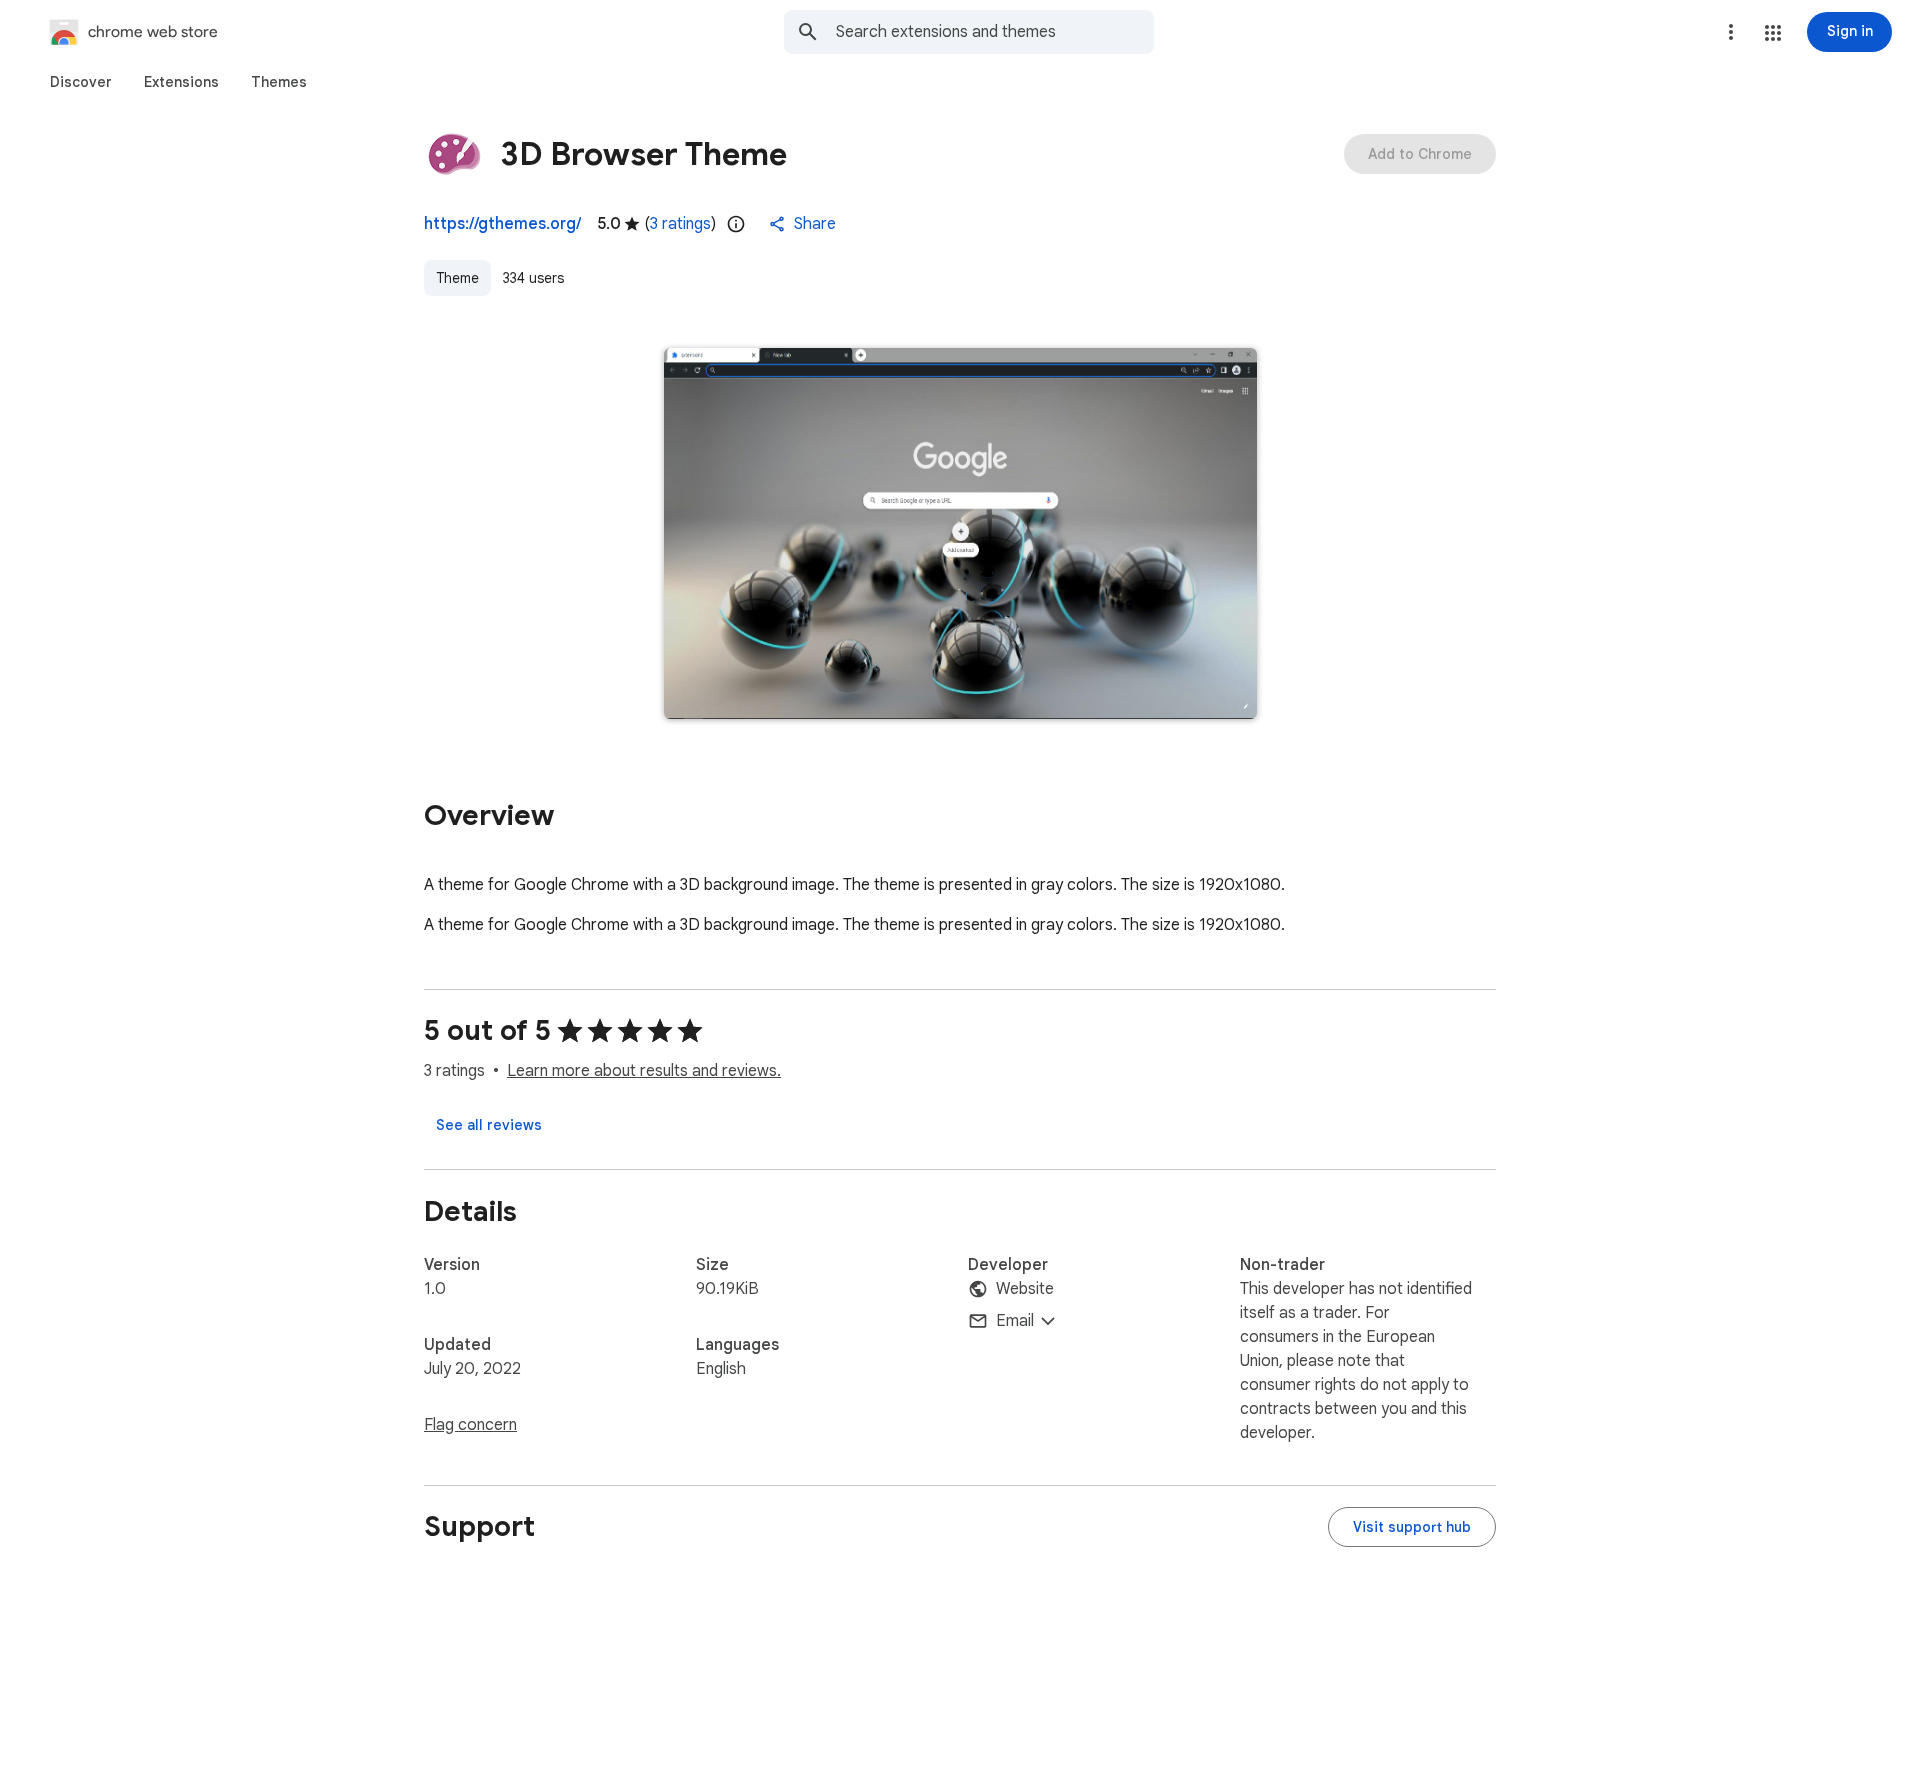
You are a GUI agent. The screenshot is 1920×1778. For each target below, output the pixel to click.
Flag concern (470, 1425)
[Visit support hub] (1412, 1527)
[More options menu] (1731, 32)
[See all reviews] (489, 1125)
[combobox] (995, 32)
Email (1015, 1321)
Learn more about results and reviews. (644, 1071)
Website (1025, 1289)
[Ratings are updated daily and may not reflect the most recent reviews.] (736, 224)
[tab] (81, 82)
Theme (457, 278)
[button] (1773, 33)
